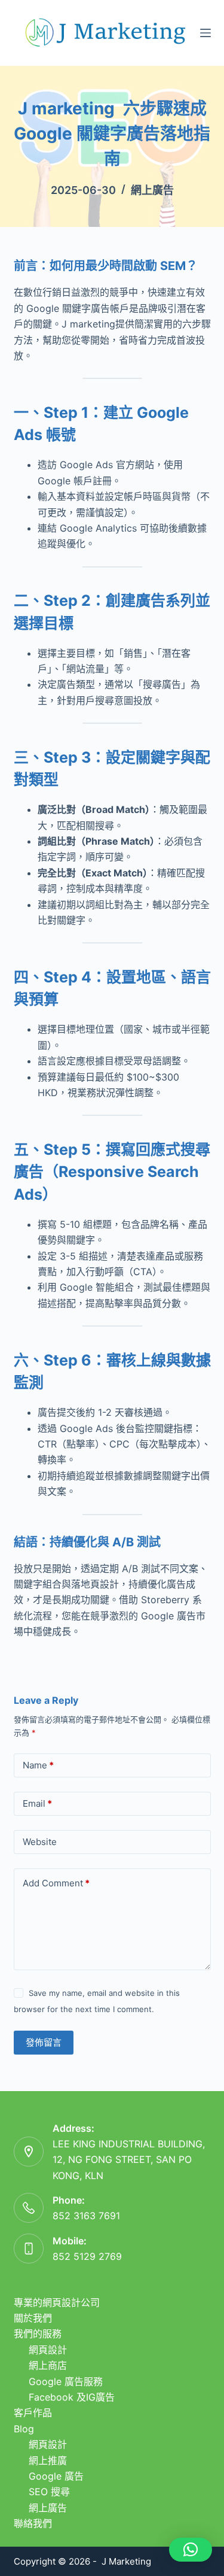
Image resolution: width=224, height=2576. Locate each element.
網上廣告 (152, 190)
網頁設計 (48, 2350)
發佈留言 (44, 2042)
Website (40, 1842)
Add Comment (56, 1883)
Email (37, 1803)
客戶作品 (33, 2413)
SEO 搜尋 (49, 2492)
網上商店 (48, 2365)
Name (38, 1765)
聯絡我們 (33, 2523)
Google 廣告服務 (66, 2381)
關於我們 (33, 2318)
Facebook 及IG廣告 (72, 2397)
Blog (24, 2429)
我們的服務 (38, 2334)
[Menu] (205, 33)
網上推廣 (48, 2460)
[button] (191, 2550)
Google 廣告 (56, 2476)
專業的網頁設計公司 (57, 2302)
